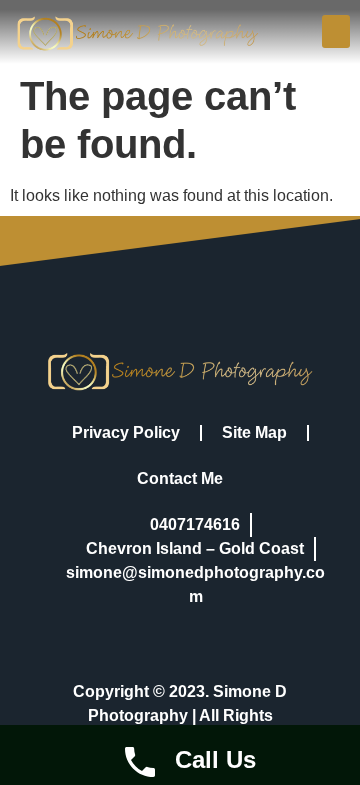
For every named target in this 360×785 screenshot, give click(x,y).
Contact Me (180, 478)
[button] (336, 31)
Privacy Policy (126, 432)
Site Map (254, 432)
